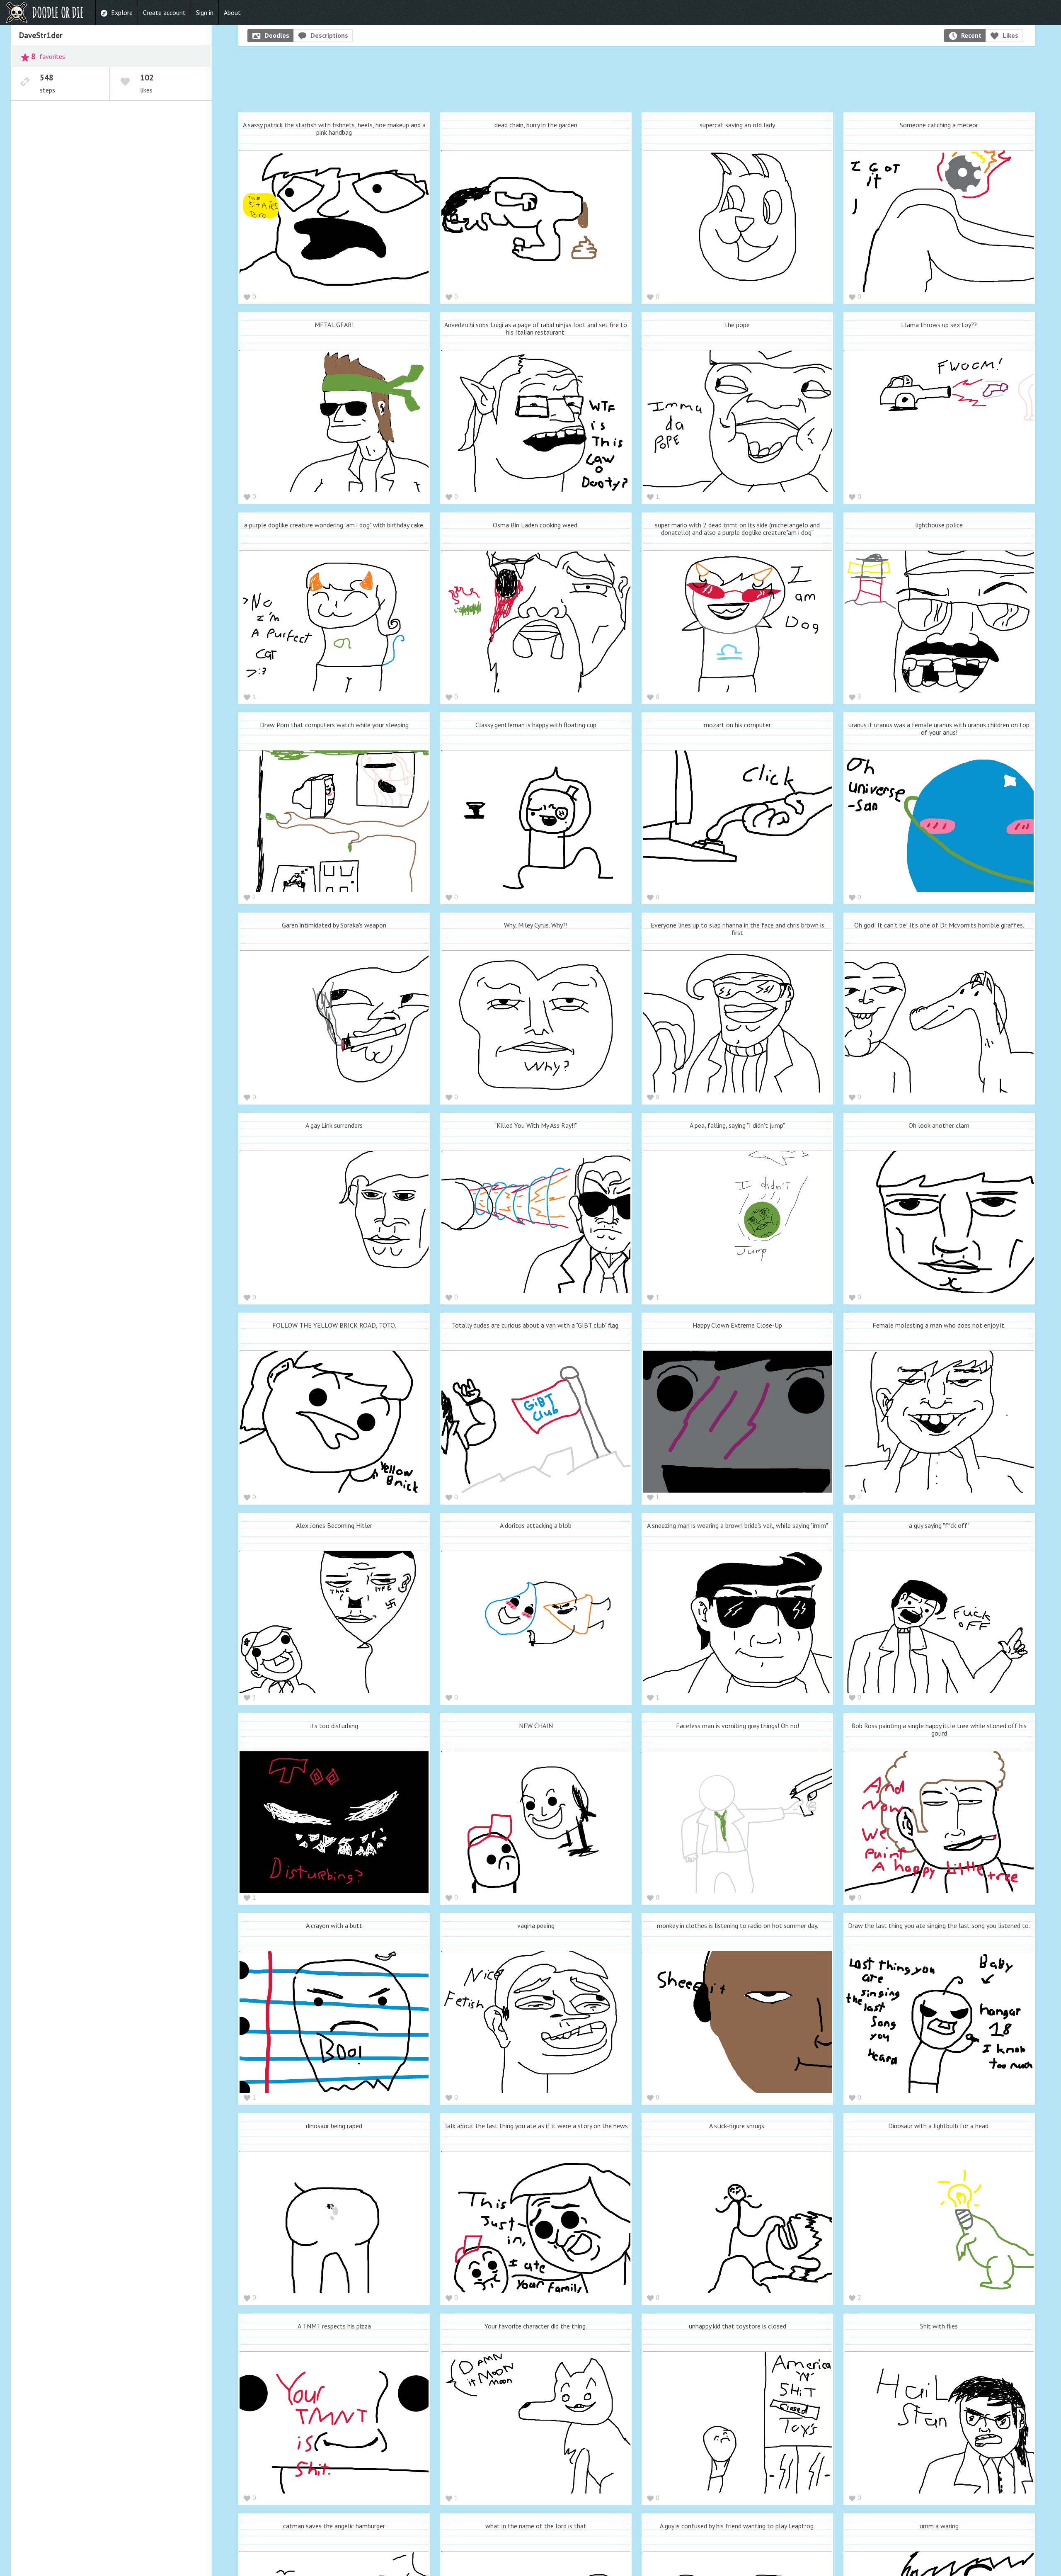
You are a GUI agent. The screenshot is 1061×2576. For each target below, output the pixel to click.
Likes (1010, 35)
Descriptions (329, 35)
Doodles (277, 35)
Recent (971, 35)
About (232, 12)
